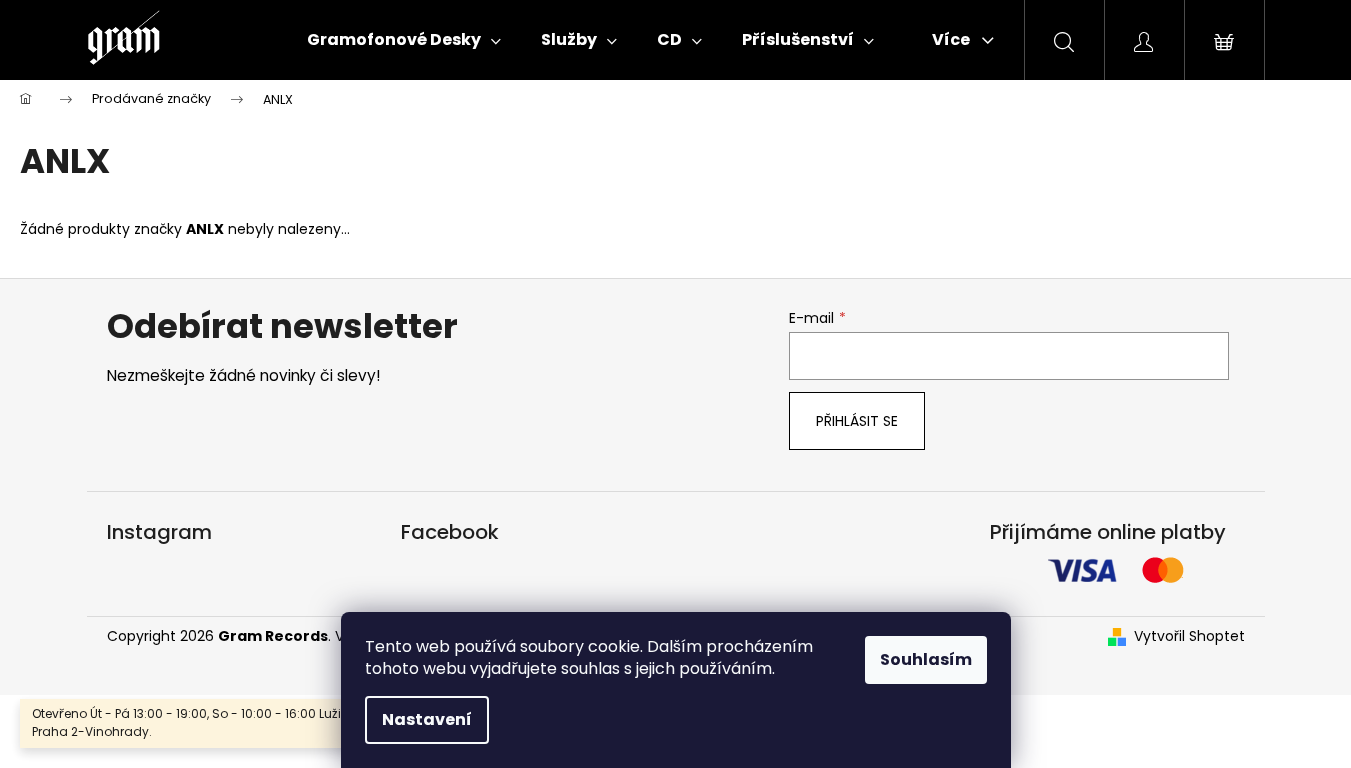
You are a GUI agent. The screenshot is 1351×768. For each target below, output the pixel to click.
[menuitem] (404, 40)
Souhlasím (926, 659)
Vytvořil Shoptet (1189, 636)
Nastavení (427, 719)
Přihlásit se (857, 421)
